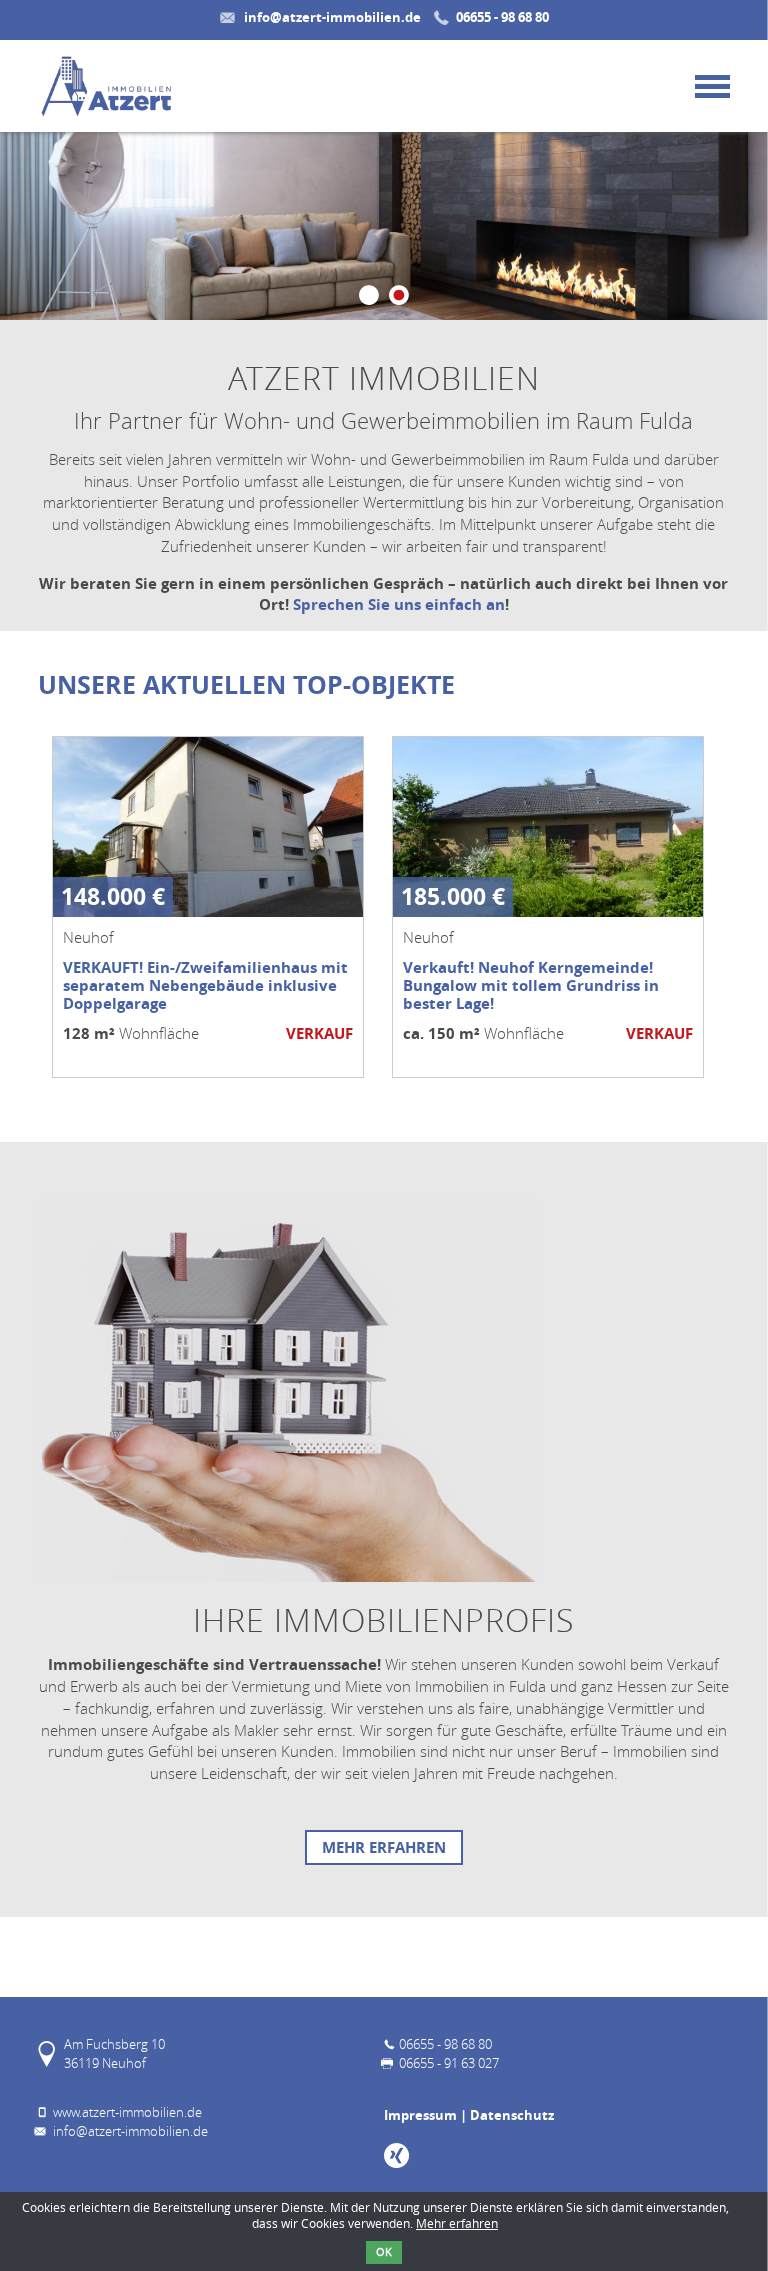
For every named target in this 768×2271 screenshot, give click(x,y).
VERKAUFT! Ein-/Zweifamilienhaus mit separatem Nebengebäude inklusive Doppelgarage (205, 985)
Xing (396, 2155)
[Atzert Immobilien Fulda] (106, 86)
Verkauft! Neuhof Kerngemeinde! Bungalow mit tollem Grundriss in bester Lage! (531, 985)
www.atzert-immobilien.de (127, 2112)
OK (384, 2252)
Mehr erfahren (384, 1847)
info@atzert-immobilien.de (332, 17)
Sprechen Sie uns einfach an (399, 604)
